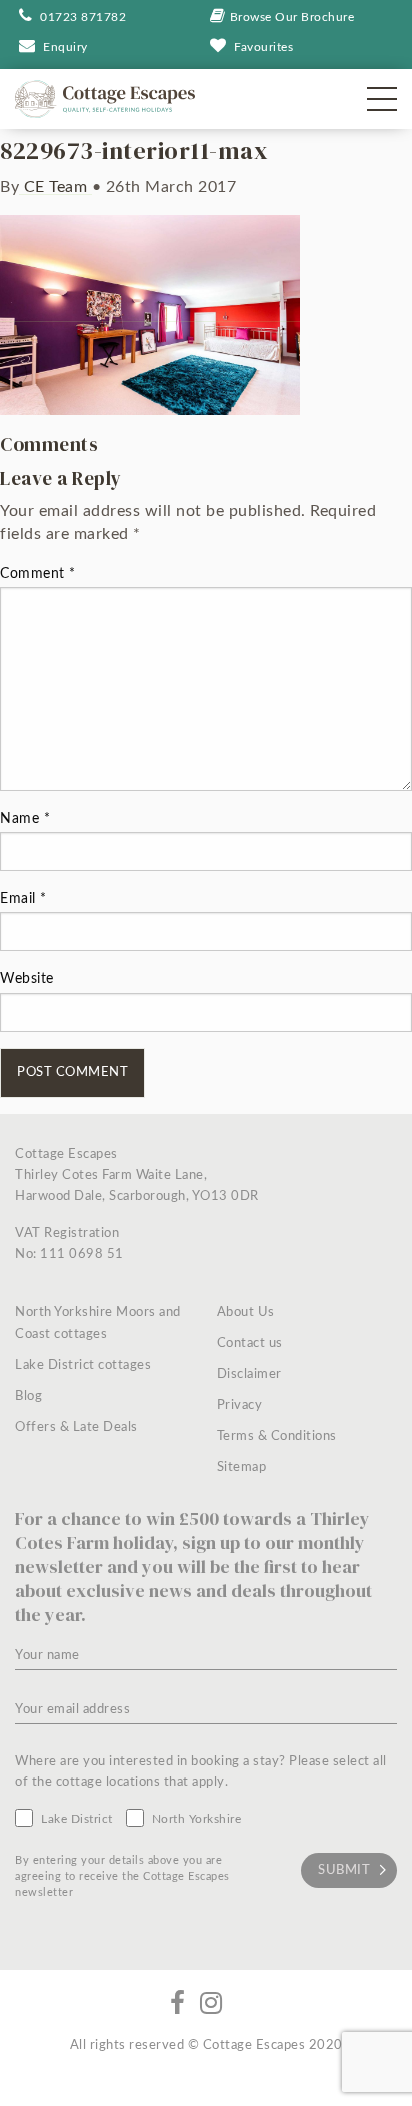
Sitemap (242, 1467)
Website (27, 979)
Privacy (240, 1405)
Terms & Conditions (277, 1436)
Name (25, 819)
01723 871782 (82, 17)
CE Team (55, 187)
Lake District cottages (83, 1365)
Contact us (250, 1343)
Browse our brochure (292, 17)
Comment (38, 574)
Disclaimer (249, 1374)
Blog (28, 1396)
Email (23, 899)
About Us (246, 1312)
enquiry (65, 47)
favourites (263, 47)
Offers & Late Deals (76, 1427)
